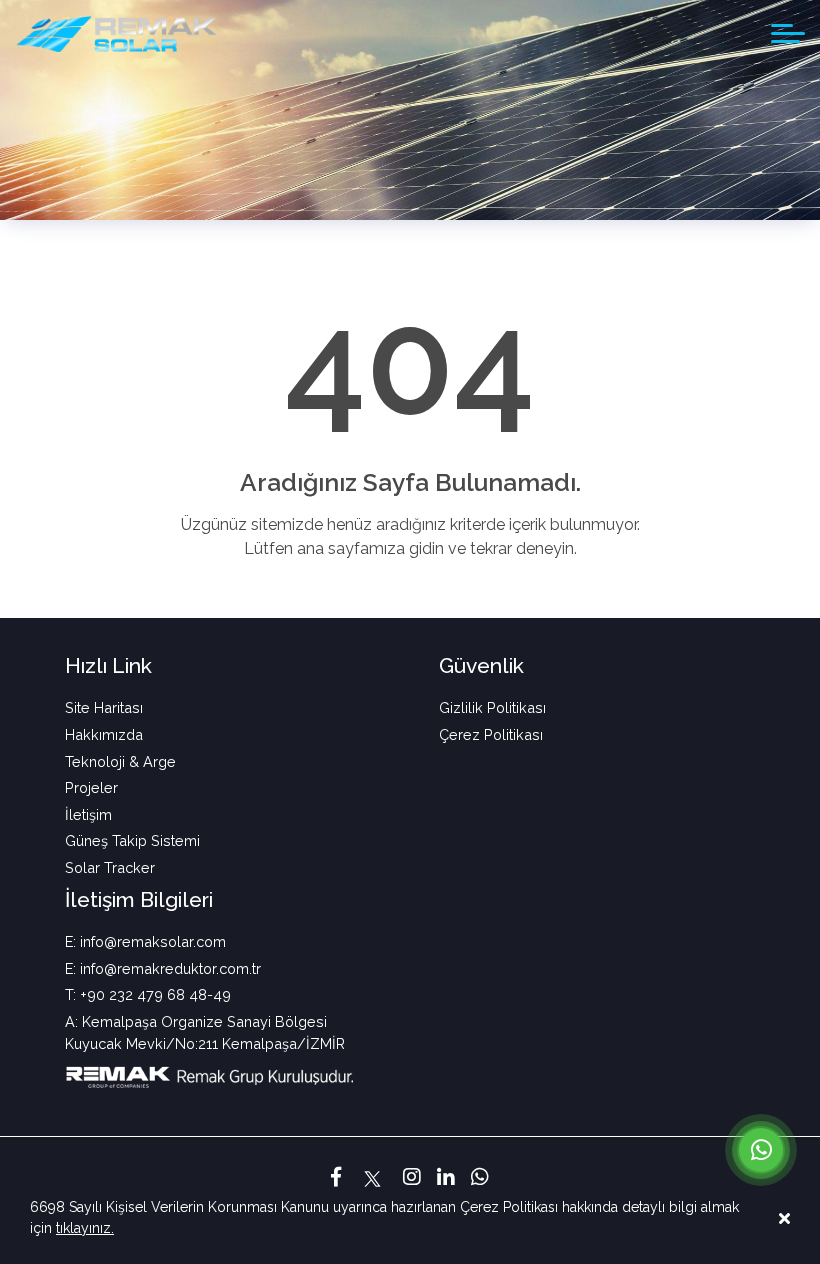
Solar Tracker (110, 867)
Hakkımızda (104, 734)
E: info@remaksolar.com (145, 941)
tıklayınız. (85, 1228)
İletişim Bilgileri (139, 899)
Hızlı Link (108, 665)
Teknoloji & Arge (120, 761)
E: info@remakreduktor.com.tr (163, 968)
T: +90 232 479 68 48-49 (148, 994)
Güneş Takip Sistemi (132, 840)
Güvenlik (481, 665)
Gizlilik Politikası (492, 707)
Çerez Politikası (491, 734)
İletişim (88, 814)
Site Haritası (104, 707)
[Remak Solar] (116, 34)
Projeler (91, 787)
